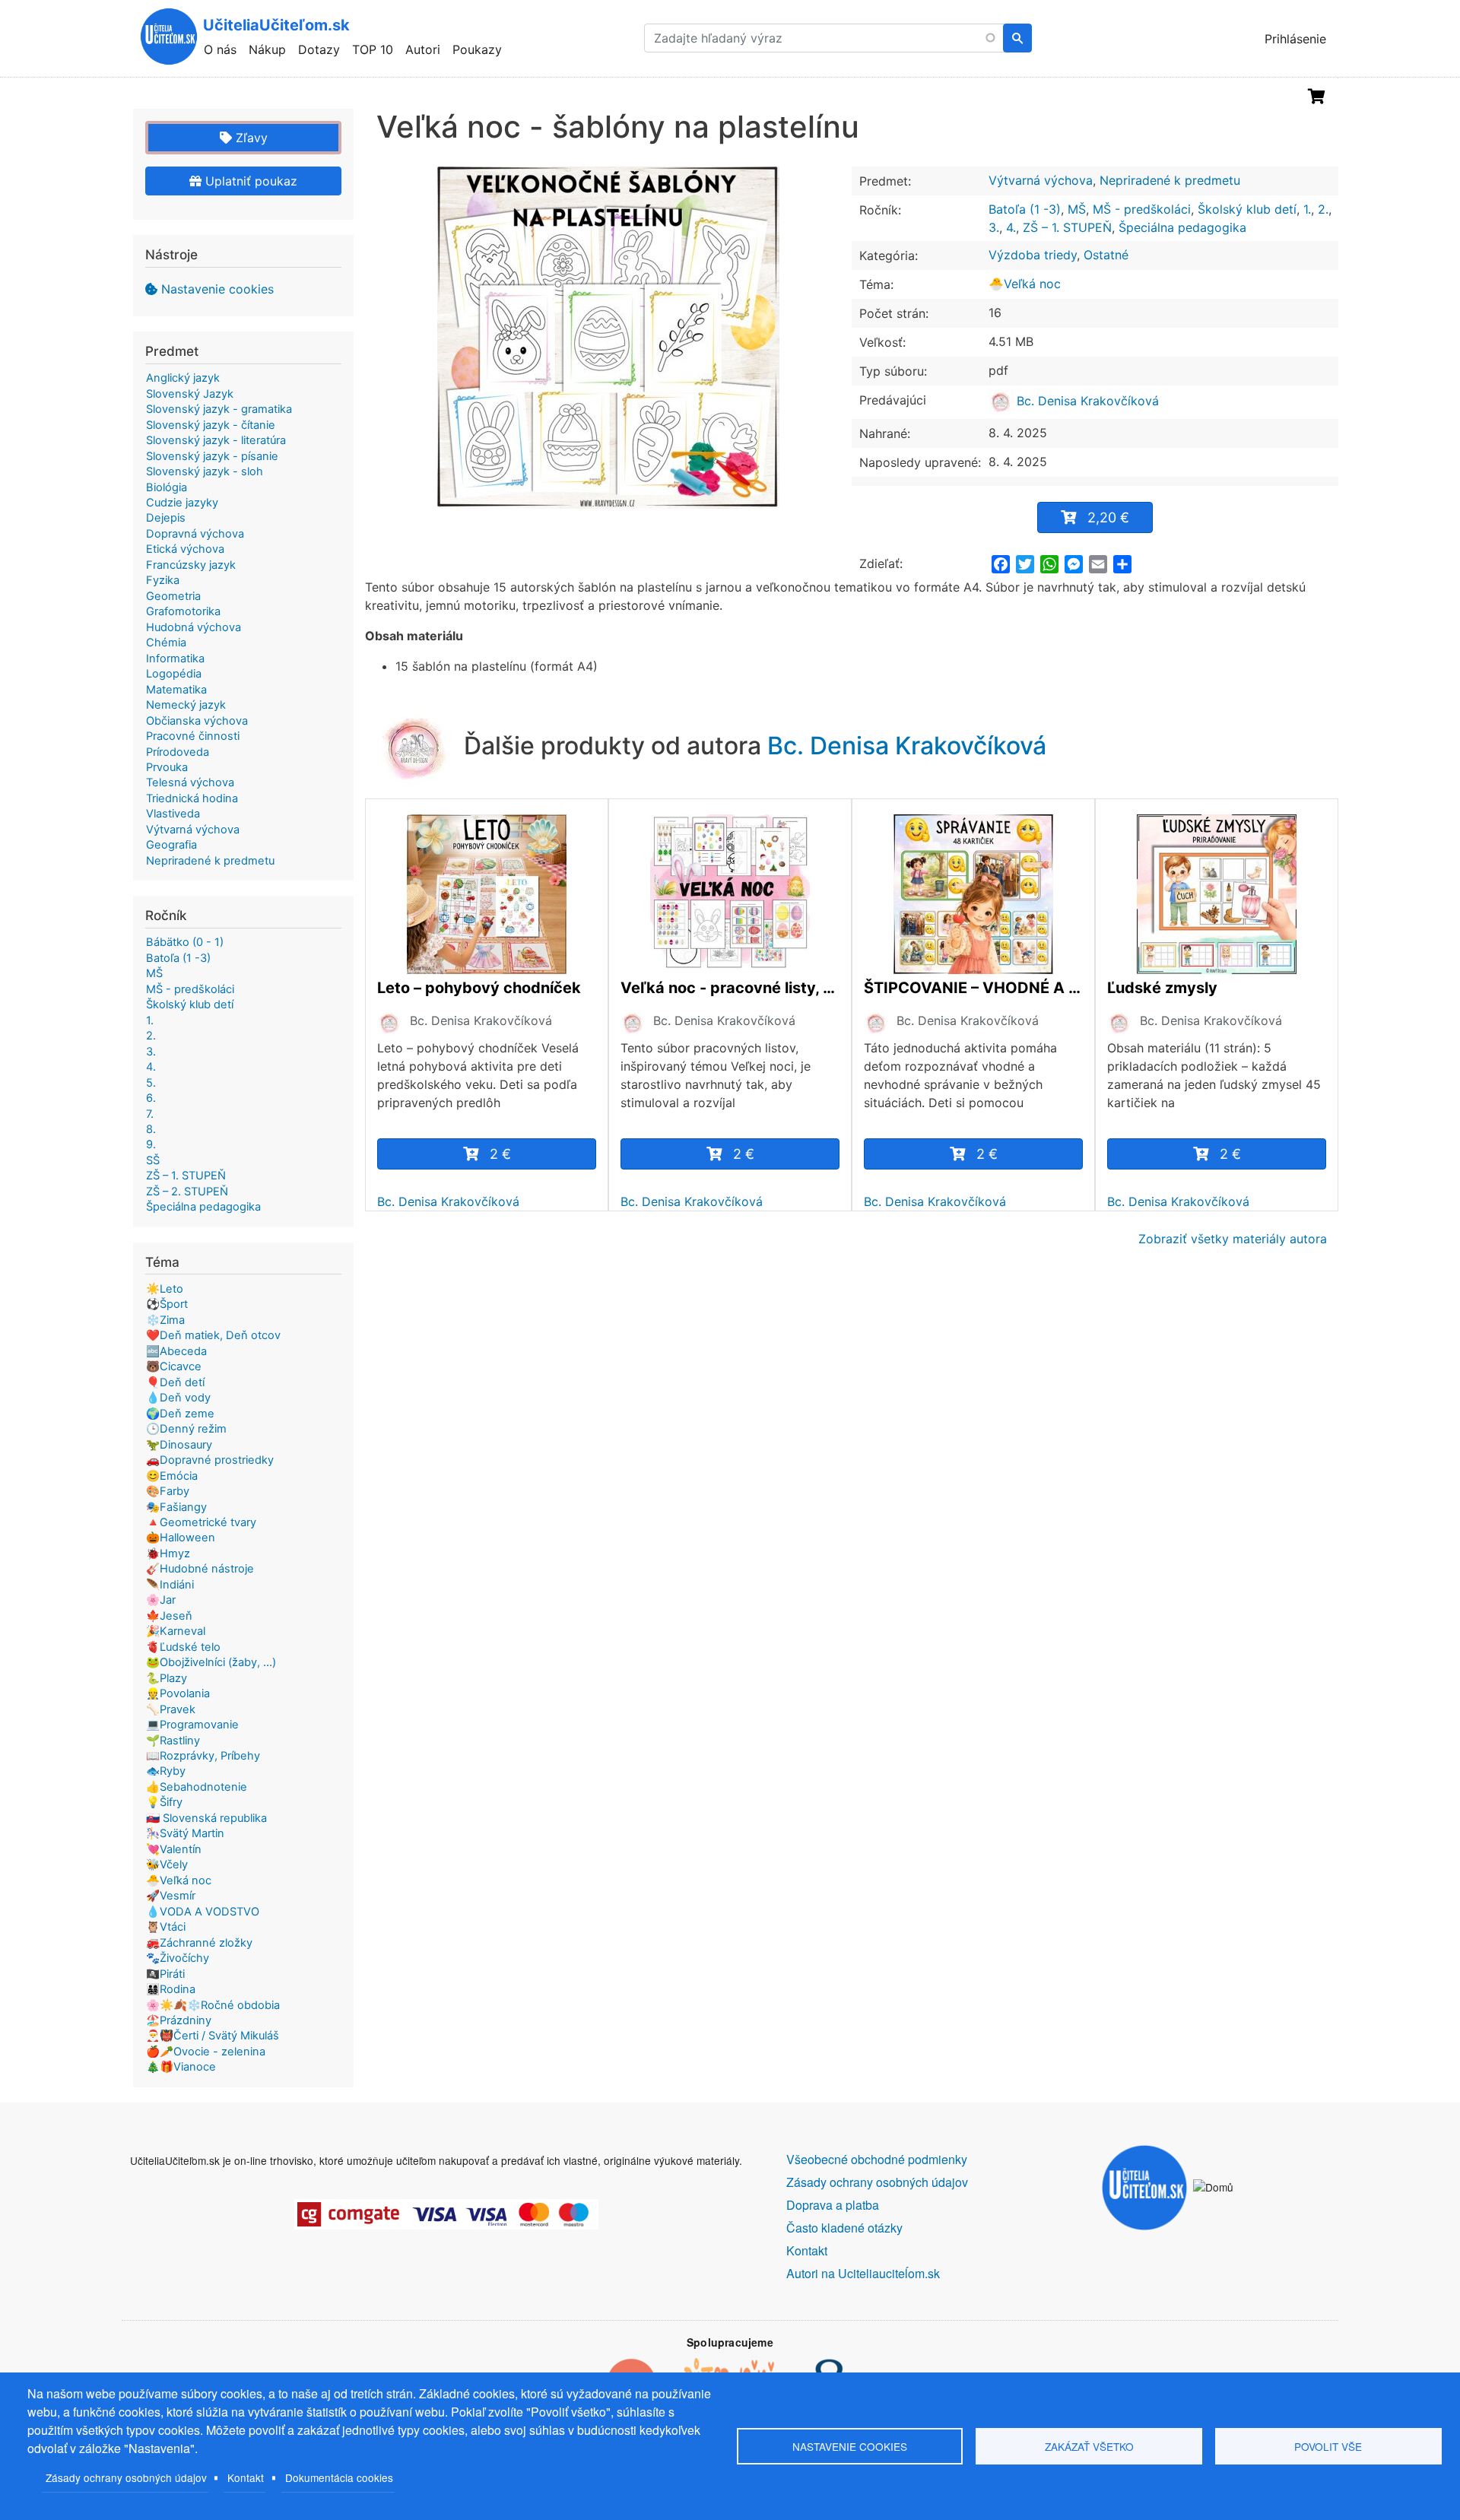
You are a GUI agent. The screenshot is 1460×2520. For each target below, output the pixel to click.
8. (151, 1129)
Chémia (166, 643)
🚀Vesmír (171, 1896)
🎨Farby (168, 1491)
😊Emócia (172, 1476)
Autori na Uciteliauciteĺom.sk (863, 2273)
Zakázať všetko (1089, 2446)
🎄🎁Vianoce (181, 2067)
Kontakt (246, 2477)
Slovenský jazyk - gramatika (219, 409)
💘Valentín (174, 1849)
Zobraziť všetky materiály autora (1233, 1239)
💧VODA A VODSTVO (203, 1912)
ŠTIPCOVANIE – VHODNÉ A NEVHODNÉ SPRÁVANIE (973, 988)
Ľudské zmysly (1162, 988)
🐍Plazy (167, 1678)
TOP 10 (373, 49)
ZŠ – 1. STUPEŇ (1067, 227)
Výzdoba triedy (1033, 255)
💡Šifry (164, 1802)
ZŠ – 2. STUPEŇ (187, 1192)
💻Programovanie (192, 1725)
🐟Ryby (166, 1771)
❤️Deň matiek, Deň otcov (213, 1335)
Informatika (175, 659)
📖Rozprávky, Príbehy (203, 1756)
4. (1011, 227)
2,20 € (1108, 517)
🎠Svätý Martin (185, 1833)
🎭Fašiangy (176, 1507)
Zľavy (250, 138)
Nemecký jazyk (186, 705)
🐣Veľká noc (1025, 284)
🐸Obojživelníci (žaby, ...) (211, 1662)
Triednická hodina (192, 798)
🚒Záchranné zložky (199, 1943)
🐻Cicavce (174, 1366)
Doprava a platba (833, 2205)
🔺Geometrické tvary (201, 1522)
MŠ (1077, 209)
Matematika (176, 690)
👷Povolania (178, 1693)
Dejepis (166, 518)
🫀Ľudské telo (183, 1647)
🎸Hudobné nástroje (200, 1569)
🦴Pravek (171, 1709)
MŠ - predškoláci (1142, 209)
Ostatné (1106, 255)
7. (150, 1114)
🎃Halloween (181, 1538)
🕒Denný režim (186, 1429)
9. (151, 1144)
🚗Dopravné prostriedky (210, 1460)
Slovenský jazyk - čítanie (211, 425)
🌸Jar (161, 1600)
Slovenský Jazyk (190, 394)
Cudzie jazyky (182, 503)
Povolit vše (1328, 2446)
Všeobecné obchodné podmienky (877, 2159)
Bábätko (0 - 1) (185, 942)
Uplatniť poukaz (249, 181)
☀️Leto (165, 1289)
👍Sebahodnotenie (197, 1787)
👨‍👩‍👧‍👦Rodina (171, 1989)
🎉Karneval (176, 1631)
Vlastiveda (173, 814)
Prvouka (167, 767)
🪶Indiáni (170, 1585)
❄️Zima (165, 1320)
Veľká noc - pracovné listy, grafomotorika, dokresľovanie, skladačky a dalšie (730, 988)
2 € (500, 1154)
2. (1323, 209)
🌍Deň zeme (180, 1414)
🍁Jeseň (169, 1616)
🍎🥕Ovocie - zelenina (206, 2052)
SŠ (153, 1160)
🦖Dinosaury (179, 1445)
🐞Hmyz (168, 1554)
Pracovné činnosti (193, 736)
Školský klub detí (1247, 209)
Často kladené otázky (844, 2228)
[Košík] (1317, 97)
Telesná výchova (190, 782)
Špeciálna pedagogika (1182, 227)
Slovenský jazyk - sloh (205, 471)
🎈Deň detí (175, 1382)
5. (151, 1083)
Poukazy (477, 49)
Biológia (167, 487)
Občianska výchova (197, 721)
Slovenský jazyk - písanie (212, 456)
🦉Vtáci (166, 1927)
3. (994, 227)
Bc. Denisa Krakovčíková (1086, 401)
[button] (608, 338)
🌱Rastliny (173, 1741)
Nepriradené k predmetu (1170, 180)
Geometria (173, 596)
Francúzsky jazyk (191, 565)
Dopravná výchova (195, 534)
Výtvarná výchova (1041, 180)
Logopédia (174, 674)
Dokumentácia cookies (339, 2477)
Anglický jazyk (183, 378)
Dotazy (319, 49)
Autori (423, 49)
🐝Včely (167, 1865)
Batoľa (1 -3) (1025, 209)
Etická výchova (185, 549)
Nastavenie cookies (217, 289)
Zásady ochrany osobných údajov (126, 2477)
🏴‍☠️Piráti (165, 1974)
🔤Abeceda (176, 1351)
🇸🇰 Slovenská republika (206, 1818)
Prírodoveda (178, 752)
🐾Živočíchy (178, 1958)
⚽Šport (167, 1304)
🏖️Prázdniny (179, 2020)
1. (1307, 209)
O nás (220, 49)
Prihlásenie (1295, 39)
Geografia (171, 845)
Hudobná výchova (194, 627)
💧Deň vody (178, 1398)
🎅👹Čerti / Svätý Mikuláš (213, 2036)
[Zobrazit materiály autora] (389, 1023)
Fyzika (163, 580)
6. (151, 1098)
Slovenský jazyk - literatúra (216, 440)
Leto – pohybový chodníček (479, 988)
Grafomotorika (183, 611)
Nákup (267, 49)
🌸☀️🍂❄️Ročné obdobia (213, 2005)
